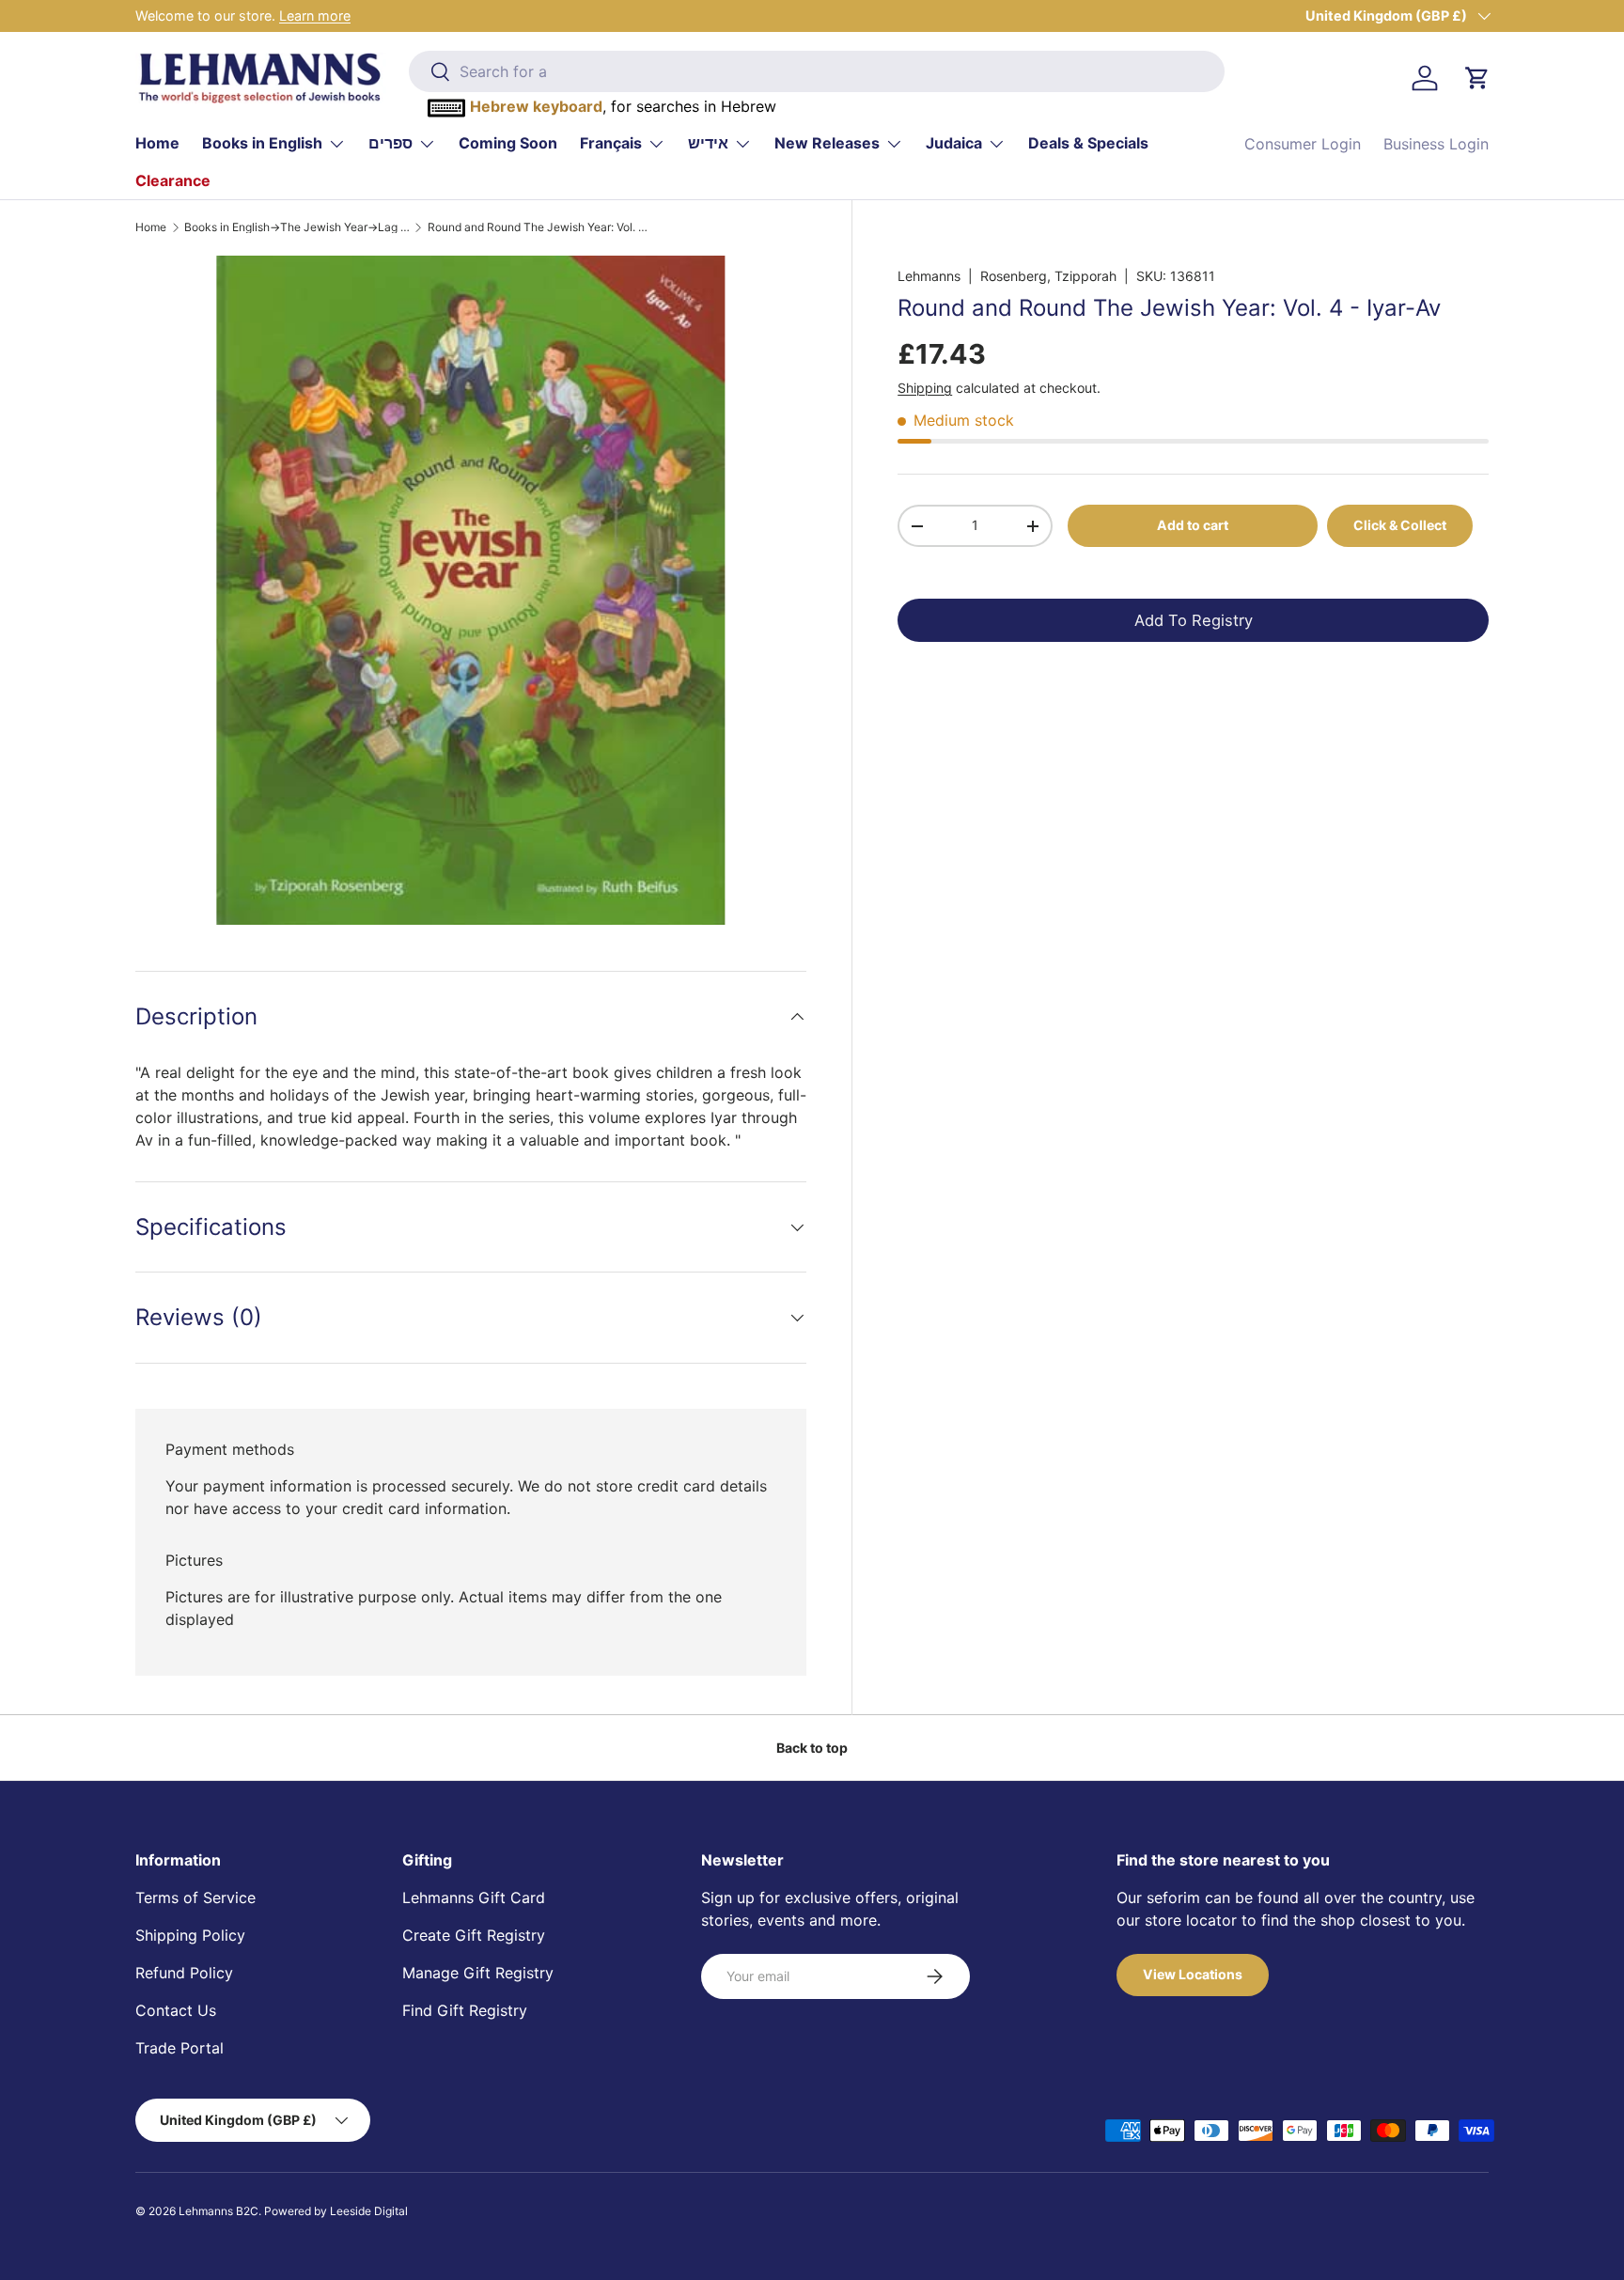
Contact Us (176, 2010)
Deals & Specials (1088, 143)
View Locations (1193, 1974)
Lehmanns (929, 276)
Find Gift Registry (465, 2010)
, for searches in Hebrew (623, 106)
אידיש (708, 143)
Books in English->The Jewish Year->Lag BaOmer (297, 227)
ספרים (390, 143)
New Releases (827, 143)
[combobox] (816, 71)
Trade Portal (180, 2048)
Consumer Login (1303, 144)
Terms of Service (195, 1897)
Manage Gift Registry (478, 1973)
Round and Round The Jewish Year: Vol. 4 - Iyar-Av (540, 227)
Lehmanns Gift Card (474, 1897)
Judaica (954, 143)
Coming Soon (508, 143)
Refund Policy (184, 1973)
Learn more (315, 16)
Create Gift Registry (474, 1935)
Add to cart (1193, 525)
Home (157, 143)
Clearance (173, 180)
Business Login (1436, 144)
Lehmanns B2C (219, 2211)
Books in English (262, 143)
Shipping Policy (190, 1935)
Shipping (925, 388)
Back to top (812, 1748)
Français (611, 143)
